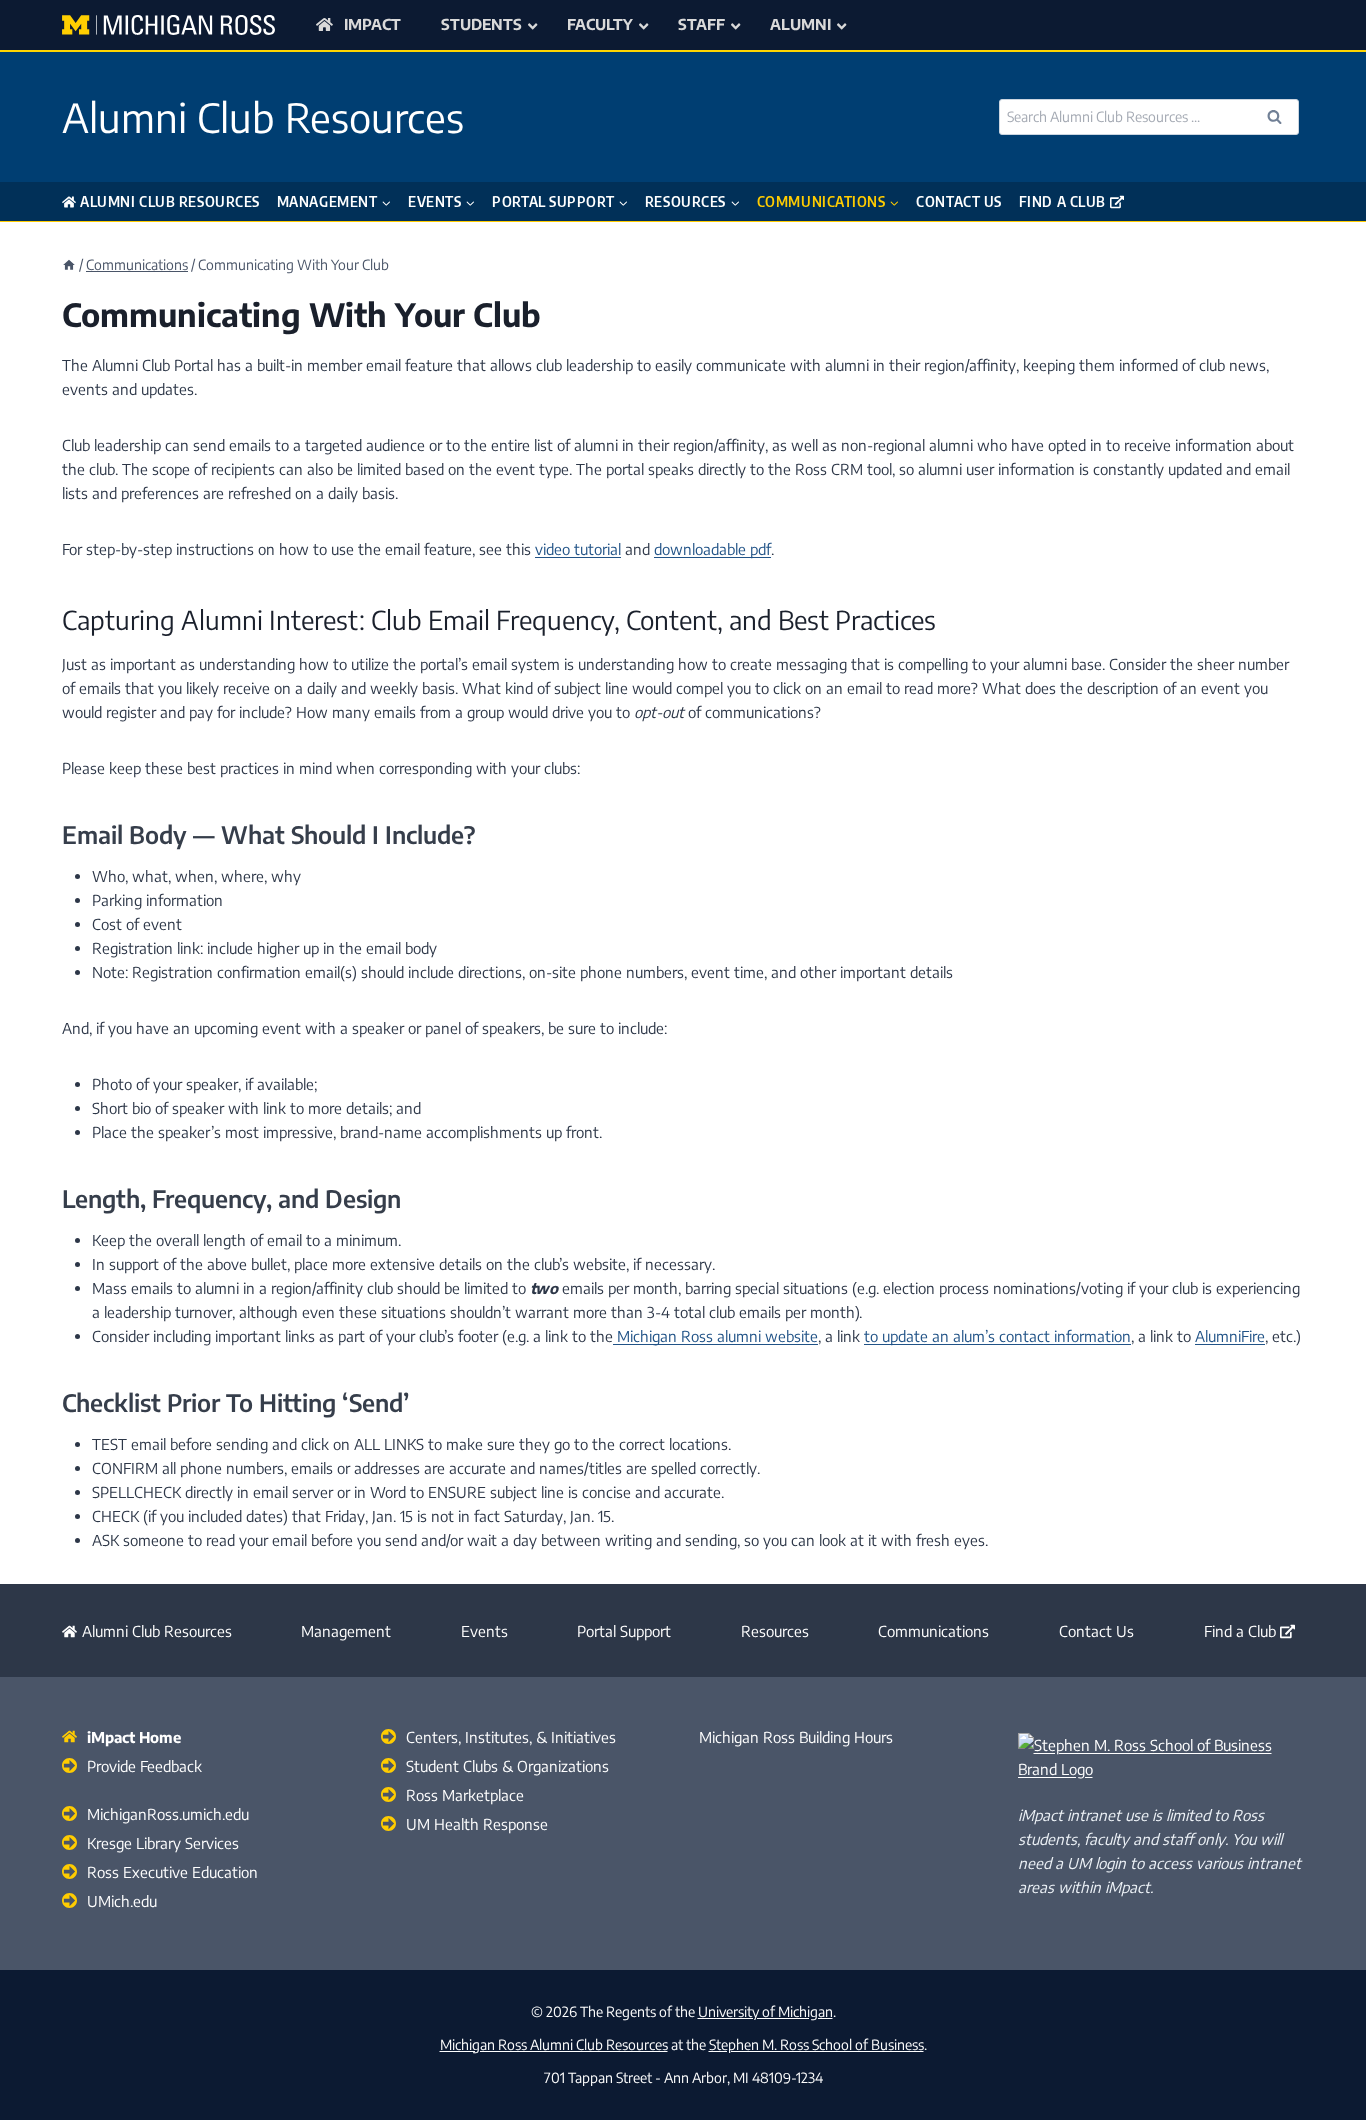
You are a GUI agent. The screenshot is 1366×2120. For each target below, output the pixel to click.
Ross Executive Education (172, 1872)
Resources (775, 1631)
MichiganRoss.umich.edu (168, 1814)
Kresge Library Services (163, 1843)
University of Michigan (765, 2011)
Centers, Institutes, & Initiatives (511, 1737)
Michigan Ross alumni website (715, 1336)
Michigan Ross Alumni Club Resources (554, 2044)
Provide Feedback (144, 1766)
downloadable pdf (712, 549)
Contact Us (959, 201)
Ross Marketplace (465, 1795)
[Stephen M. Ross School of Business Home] (1161, 1757)
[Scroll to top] (1320, 2059)
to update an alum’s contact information (997, 1336)
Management (346, 1631)
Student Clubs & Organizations (507, 1766)
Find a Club (1062, 201)
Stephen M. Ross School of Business (816, 2044)
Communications (933, 1631)
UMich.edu (122, 1901)
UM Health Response (477, 1824)
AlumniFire (1230, 1336)
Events (484, 1631)
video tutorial (578, 549)
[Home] (69, 264)
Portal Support (624, 1631)
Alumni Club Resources (170, 201)
